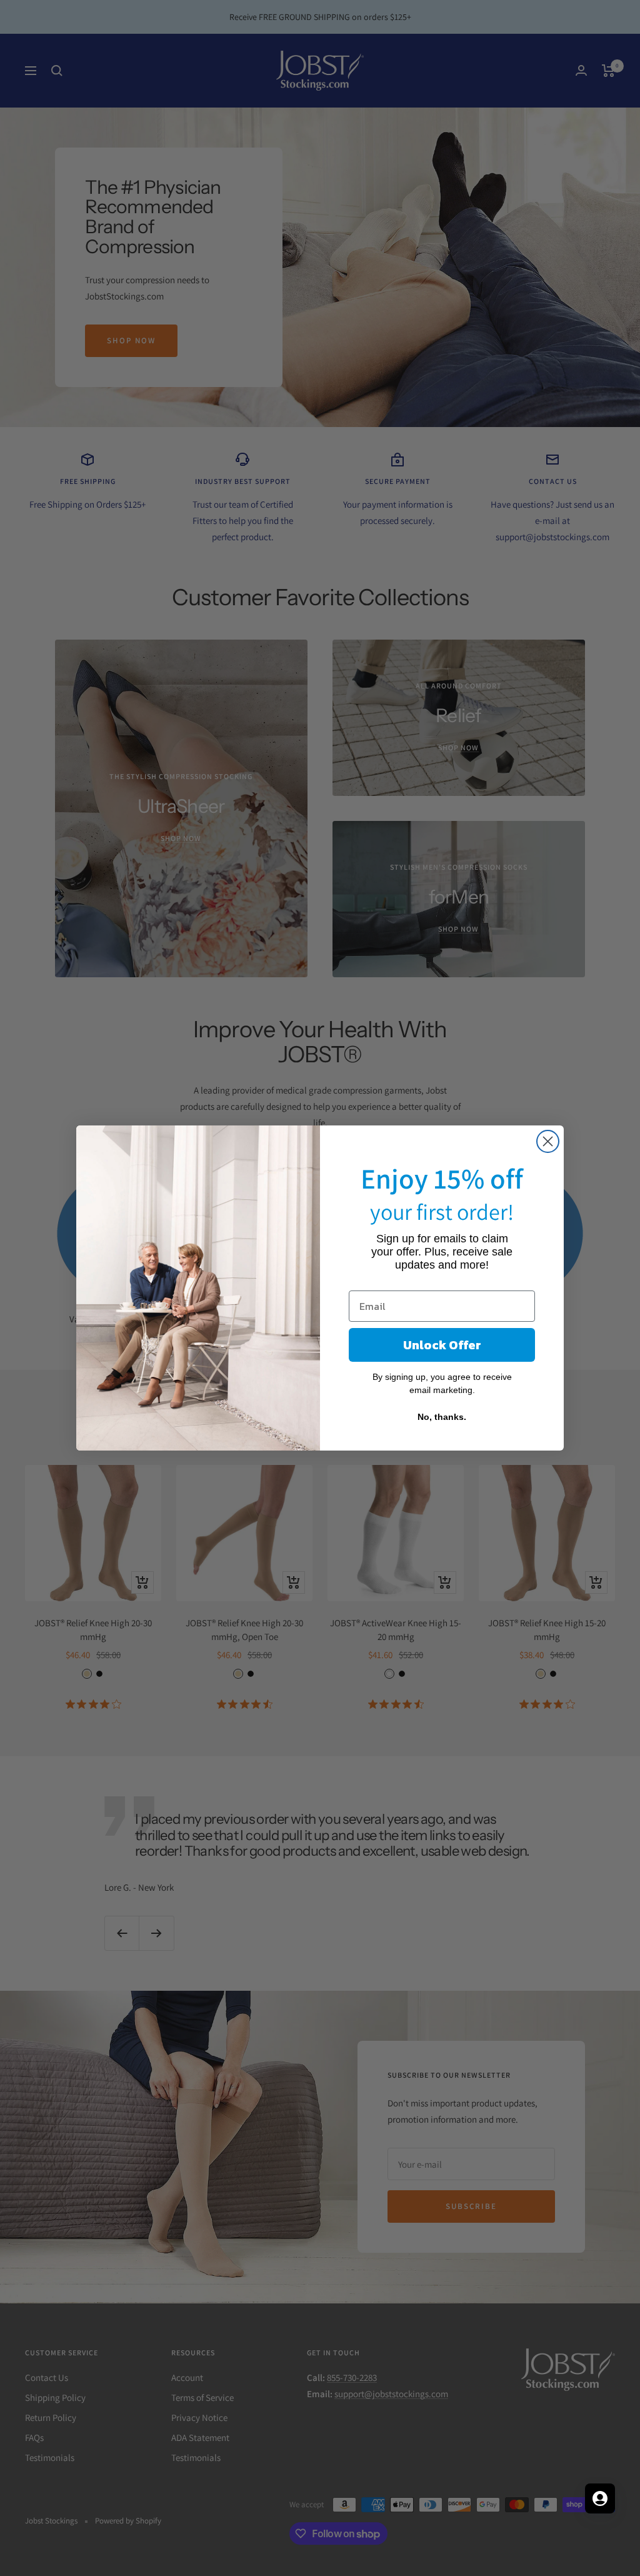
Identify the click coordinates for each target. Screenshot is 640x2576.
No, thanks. (442, 1417)
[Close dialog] (548, 1141)
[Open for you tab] (600, 2498)
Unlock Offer (442, 1345)
